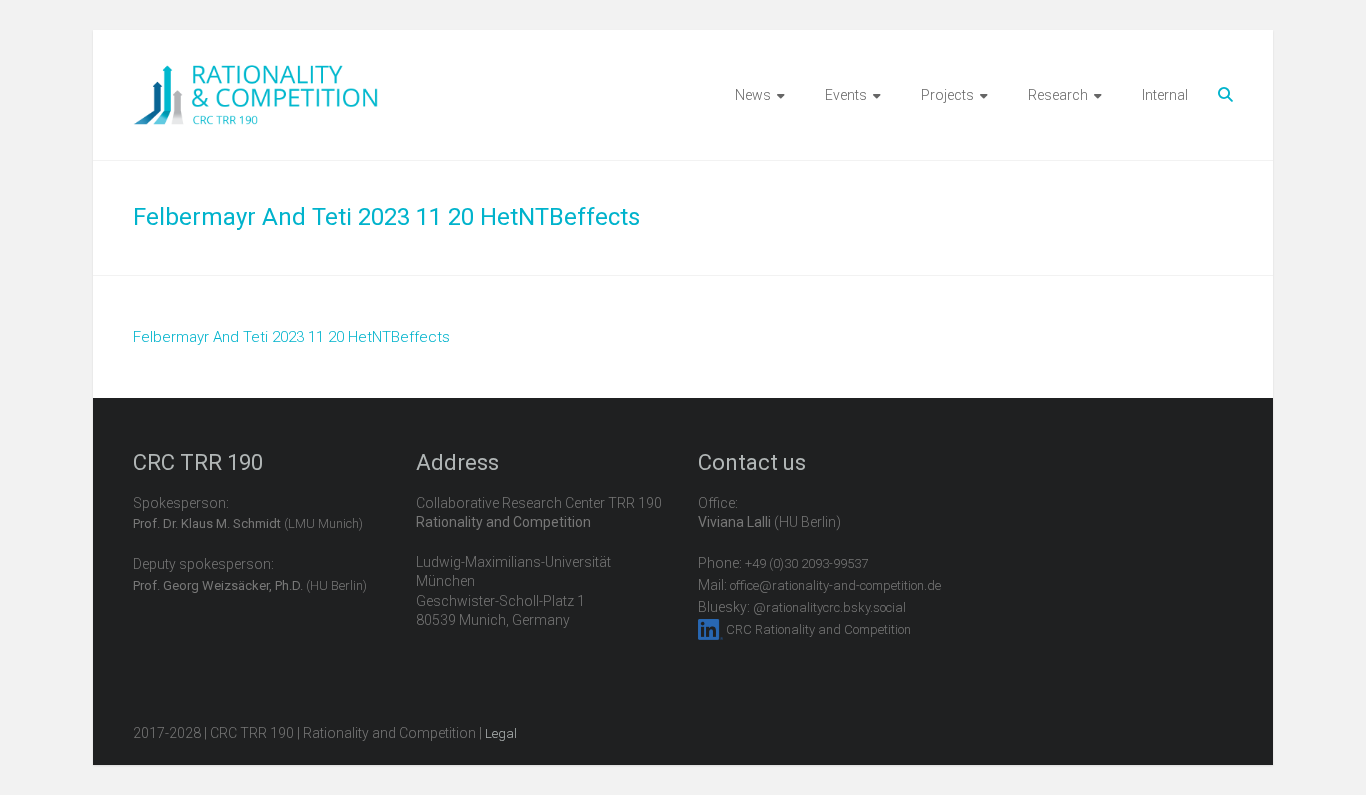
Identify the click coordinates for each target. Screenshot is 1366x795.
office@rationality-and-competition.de (835, 585)
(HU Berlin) (250, 585)
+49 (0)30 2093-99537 (806, 563)
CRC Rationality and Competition (818, 629)
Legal (501, 733)
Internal (1165, 95)
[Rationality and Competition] (255, 76)
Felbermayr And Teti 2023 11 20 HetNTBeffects (291, 337)
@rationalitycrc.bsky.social (829, 607)
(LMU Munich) (248, 523)
